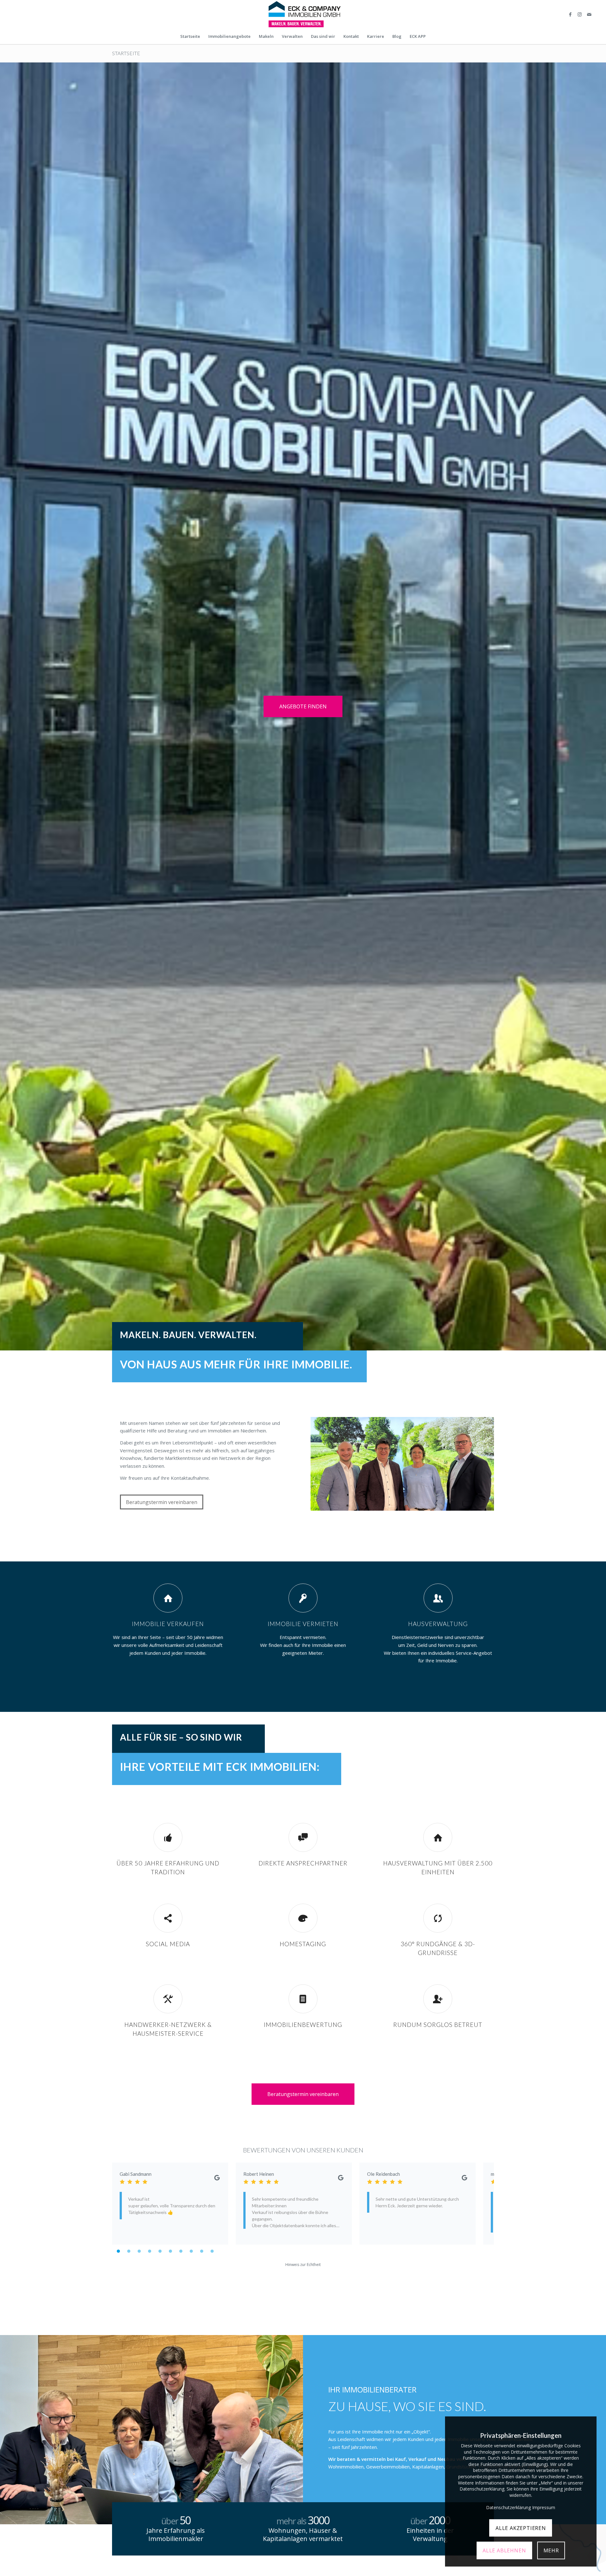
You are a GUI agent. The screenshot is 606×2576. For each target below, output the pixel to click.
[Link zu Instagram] (580, 14)
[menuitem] (190, 36)
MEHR (551, 2550)
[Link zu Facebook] (570, 14)
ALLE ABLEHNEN (504, 2550)
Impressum (544, 2507)
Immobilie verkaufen (168, 1624)
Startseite (126, 53)
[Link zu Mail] (589, 14)
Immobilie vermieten (303, 1624)
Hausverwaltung (438, 1624)
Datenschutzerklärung (508, 2507)
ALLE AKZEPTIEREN (521, 2528)
